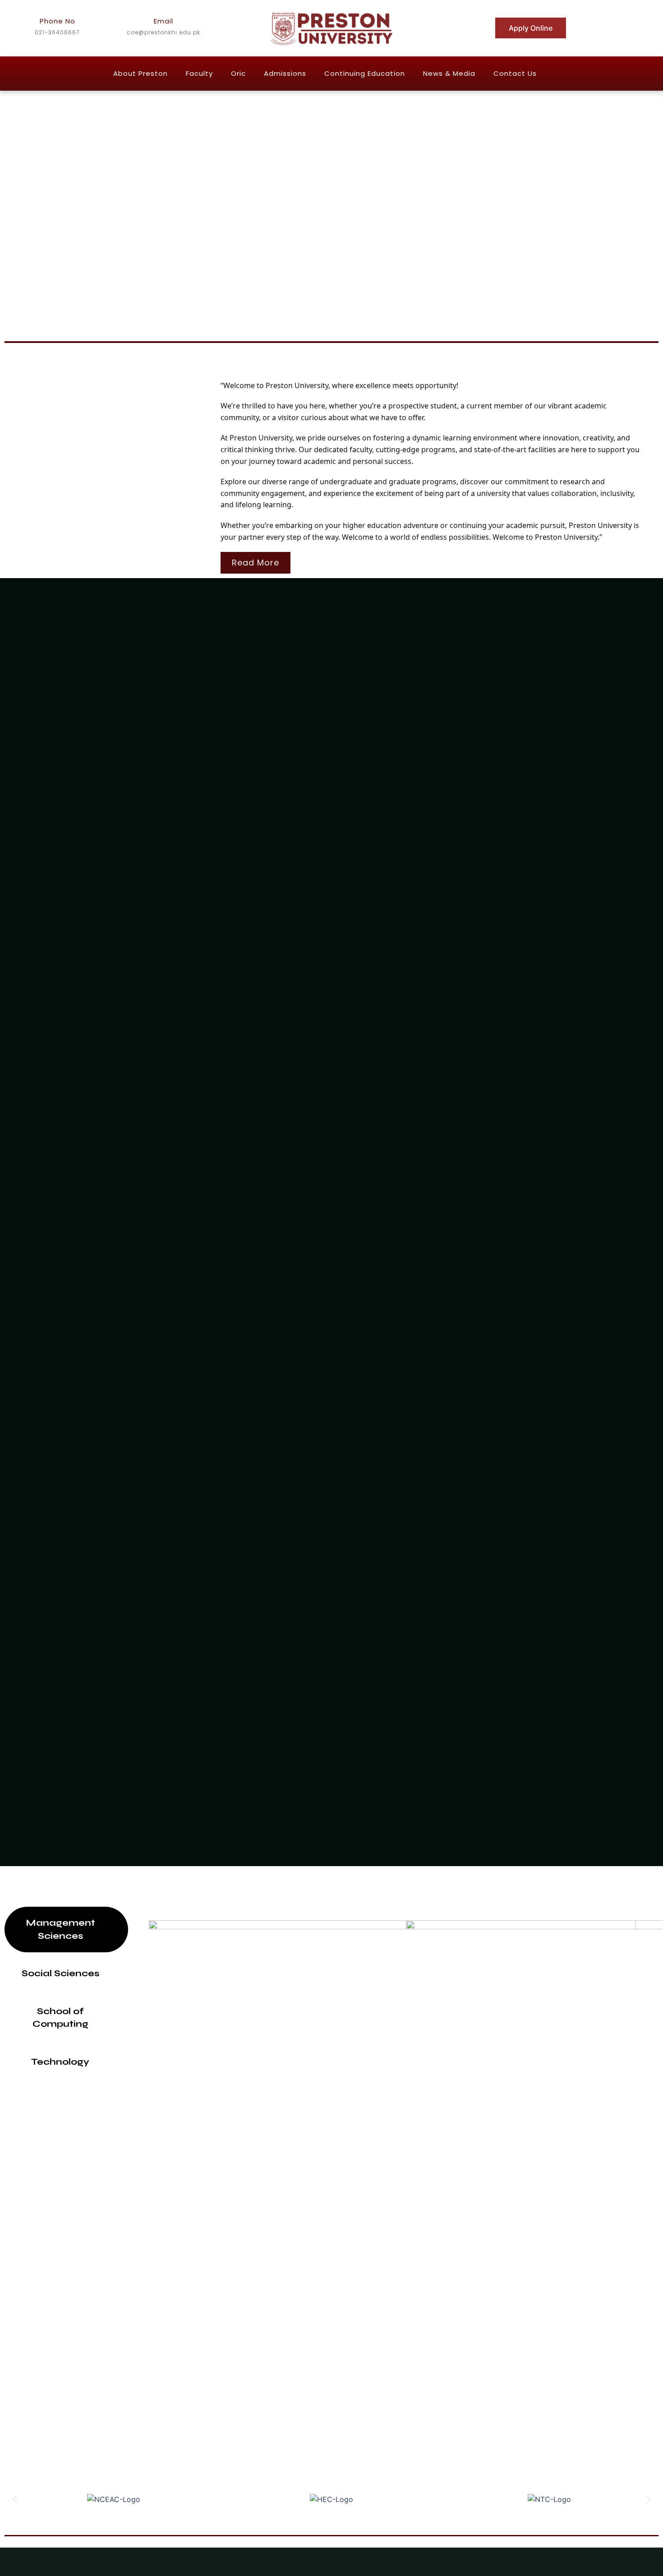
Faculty (199, 73)
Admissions (285, 73)
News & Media (449, 73)
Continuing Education (365, 73)
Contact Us (515, 73)
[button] (15, 2500)
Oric (238, 73)
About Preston (140, 73)
